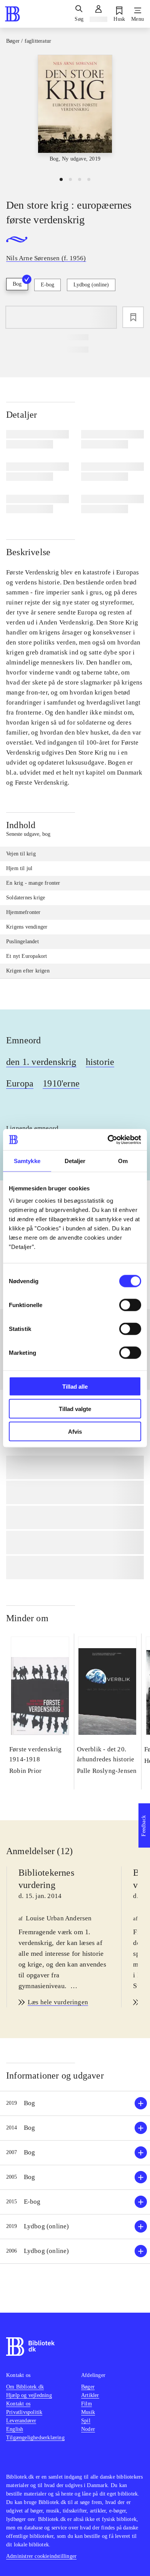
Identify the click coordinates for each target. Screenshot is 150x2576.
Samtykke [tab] (27, 1161)
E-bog (47, 285)
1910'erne (61, 1083)
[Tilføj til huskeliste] (133, 317)
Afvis (75, 1431)
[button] (75, 2103)
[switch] (130, 1305)
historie (100, 1062)
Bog (17, 284)
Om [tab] (123, 1161)
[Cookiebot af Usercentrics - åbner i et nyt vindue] (108, 1140)
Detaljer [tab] (75, 1161)
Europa (20, 1083)
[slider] (75, 112)
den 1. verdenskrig (41, 1062)
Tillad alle (75, 1386)
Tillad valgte (75, 1409)
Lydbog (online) (91, 285)
